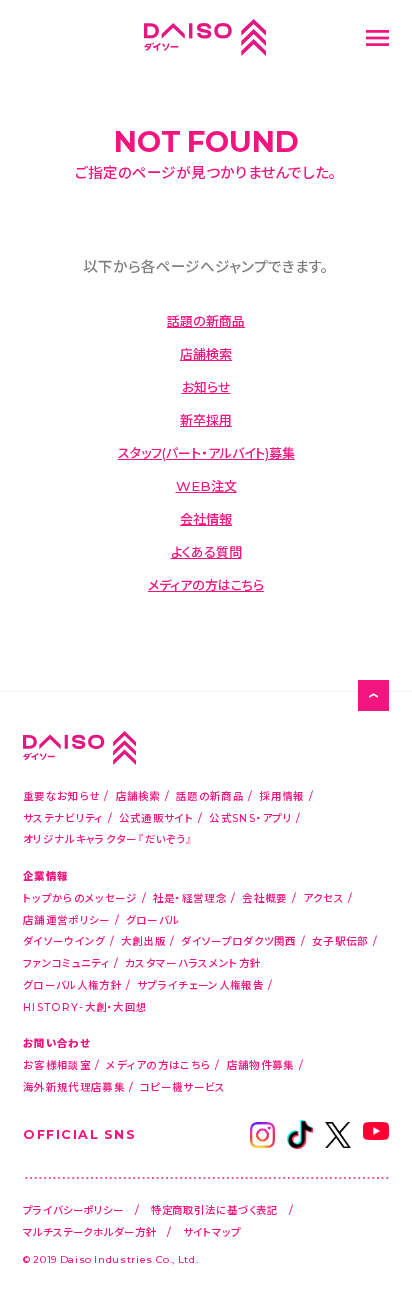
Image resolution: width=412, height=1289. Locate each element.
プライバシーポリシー (73, 1209)
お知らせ (206, 386)
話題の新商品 (206, 320)
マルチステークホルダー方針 (90, 1231)
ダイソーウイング (64, 940)
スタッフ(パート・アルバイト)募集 (206, 452)
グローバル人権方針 (72, 984)
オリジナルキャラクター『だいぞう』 (108, 838)
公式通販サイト (156, 817)
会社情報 (206, 518)
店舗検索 (206, 353)
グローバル (153, 919)
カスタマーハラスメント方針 (193, 962)
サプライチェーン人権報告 (200, 984)
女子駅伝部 (340, 940)
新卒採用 (206, 419)
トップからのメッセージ (80, 897)
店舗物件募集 (261, 1064)
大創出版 (143, 940)
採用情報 (281, 795)
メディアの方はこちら (206, 584)
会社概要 (264, 897)
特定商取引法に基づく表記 (215, 1209)
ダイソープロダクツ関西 (238, 940)
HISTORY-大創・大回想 (85, 1006)
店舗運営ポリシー (66, 919)
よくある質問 (206, 551)
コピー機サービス (182, 1086)
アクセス (323, 897)
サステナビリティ (63, 817)
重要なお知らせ (61, 795)
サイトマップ (211, 1231)
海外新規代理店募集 (74, 1086)
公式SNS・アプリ (250, 817)
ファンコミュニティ (66, 962)
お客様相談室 (57, 1064)
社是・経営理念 (190, 897)
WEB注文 (206, 485)
